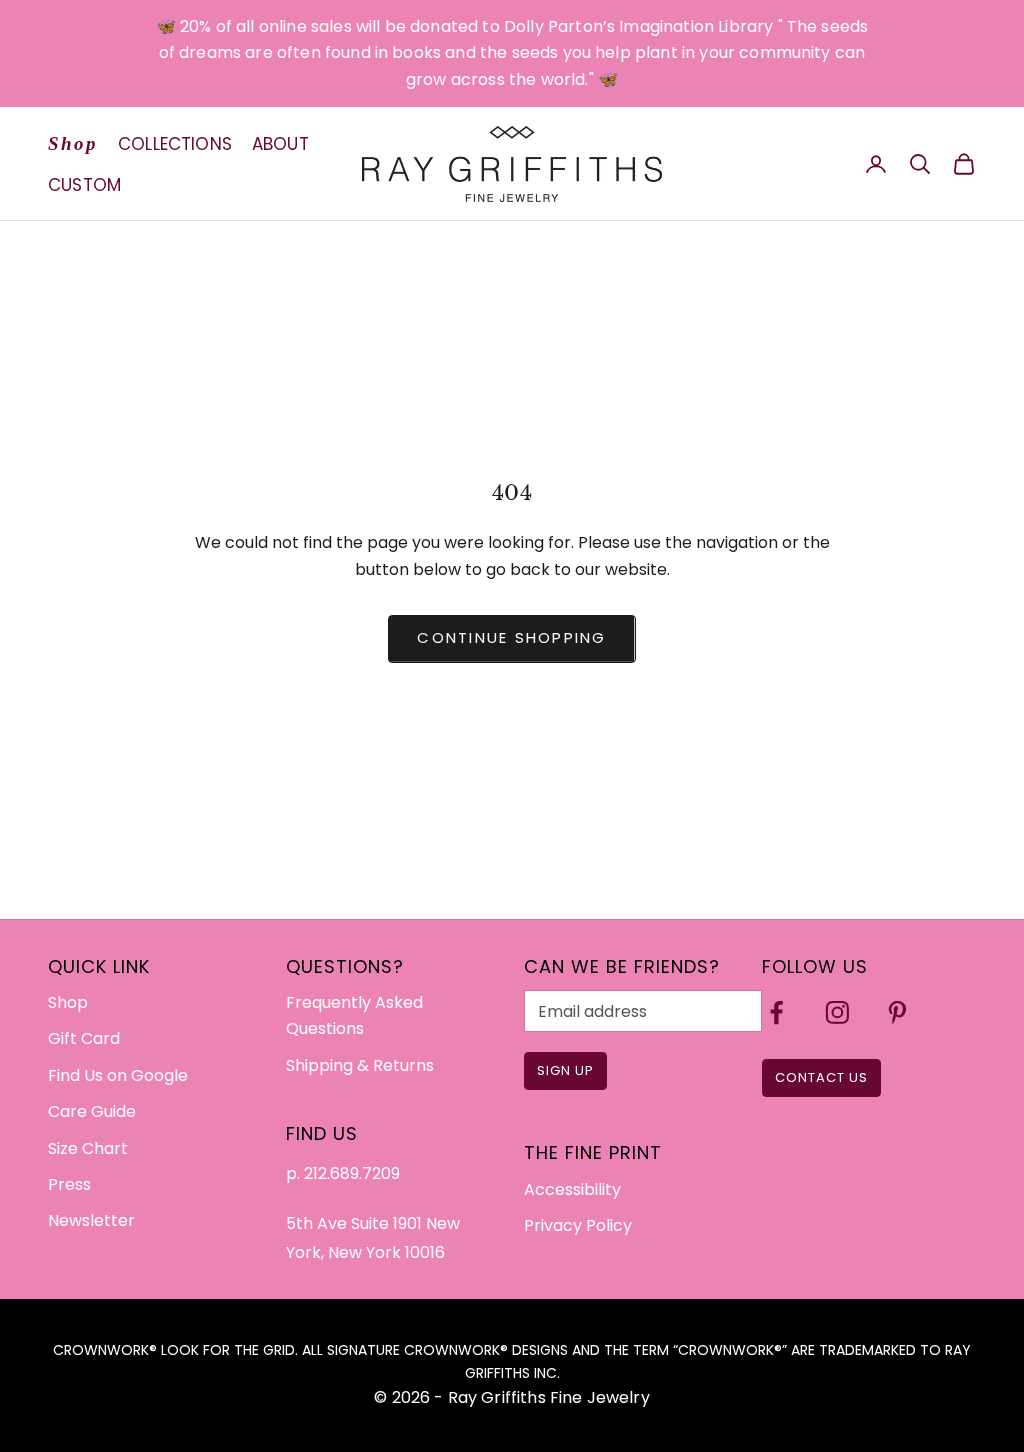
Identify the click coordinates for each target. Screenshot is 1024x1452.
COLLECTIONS (175, 144)
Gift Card (84, 1038)
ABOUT (280, 144)
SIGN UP (565, 1070)
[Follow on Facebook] (776, 1012)
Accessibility (572, 1189)
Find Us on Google (118, 1075)
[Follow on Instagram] (837, 1012)
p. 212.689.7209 (343, 1173)
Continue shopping (511, 637)
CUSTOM (84, 185)
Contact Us (821, 1077)
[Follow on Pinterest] (897, 1012)
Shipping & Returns (360, 1065)
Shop (73, 143)
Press (69, 1184)
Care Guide (92, 1111)
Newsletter (91, 1220)
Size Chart (88, 1148)
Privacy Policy (578, 1225)
